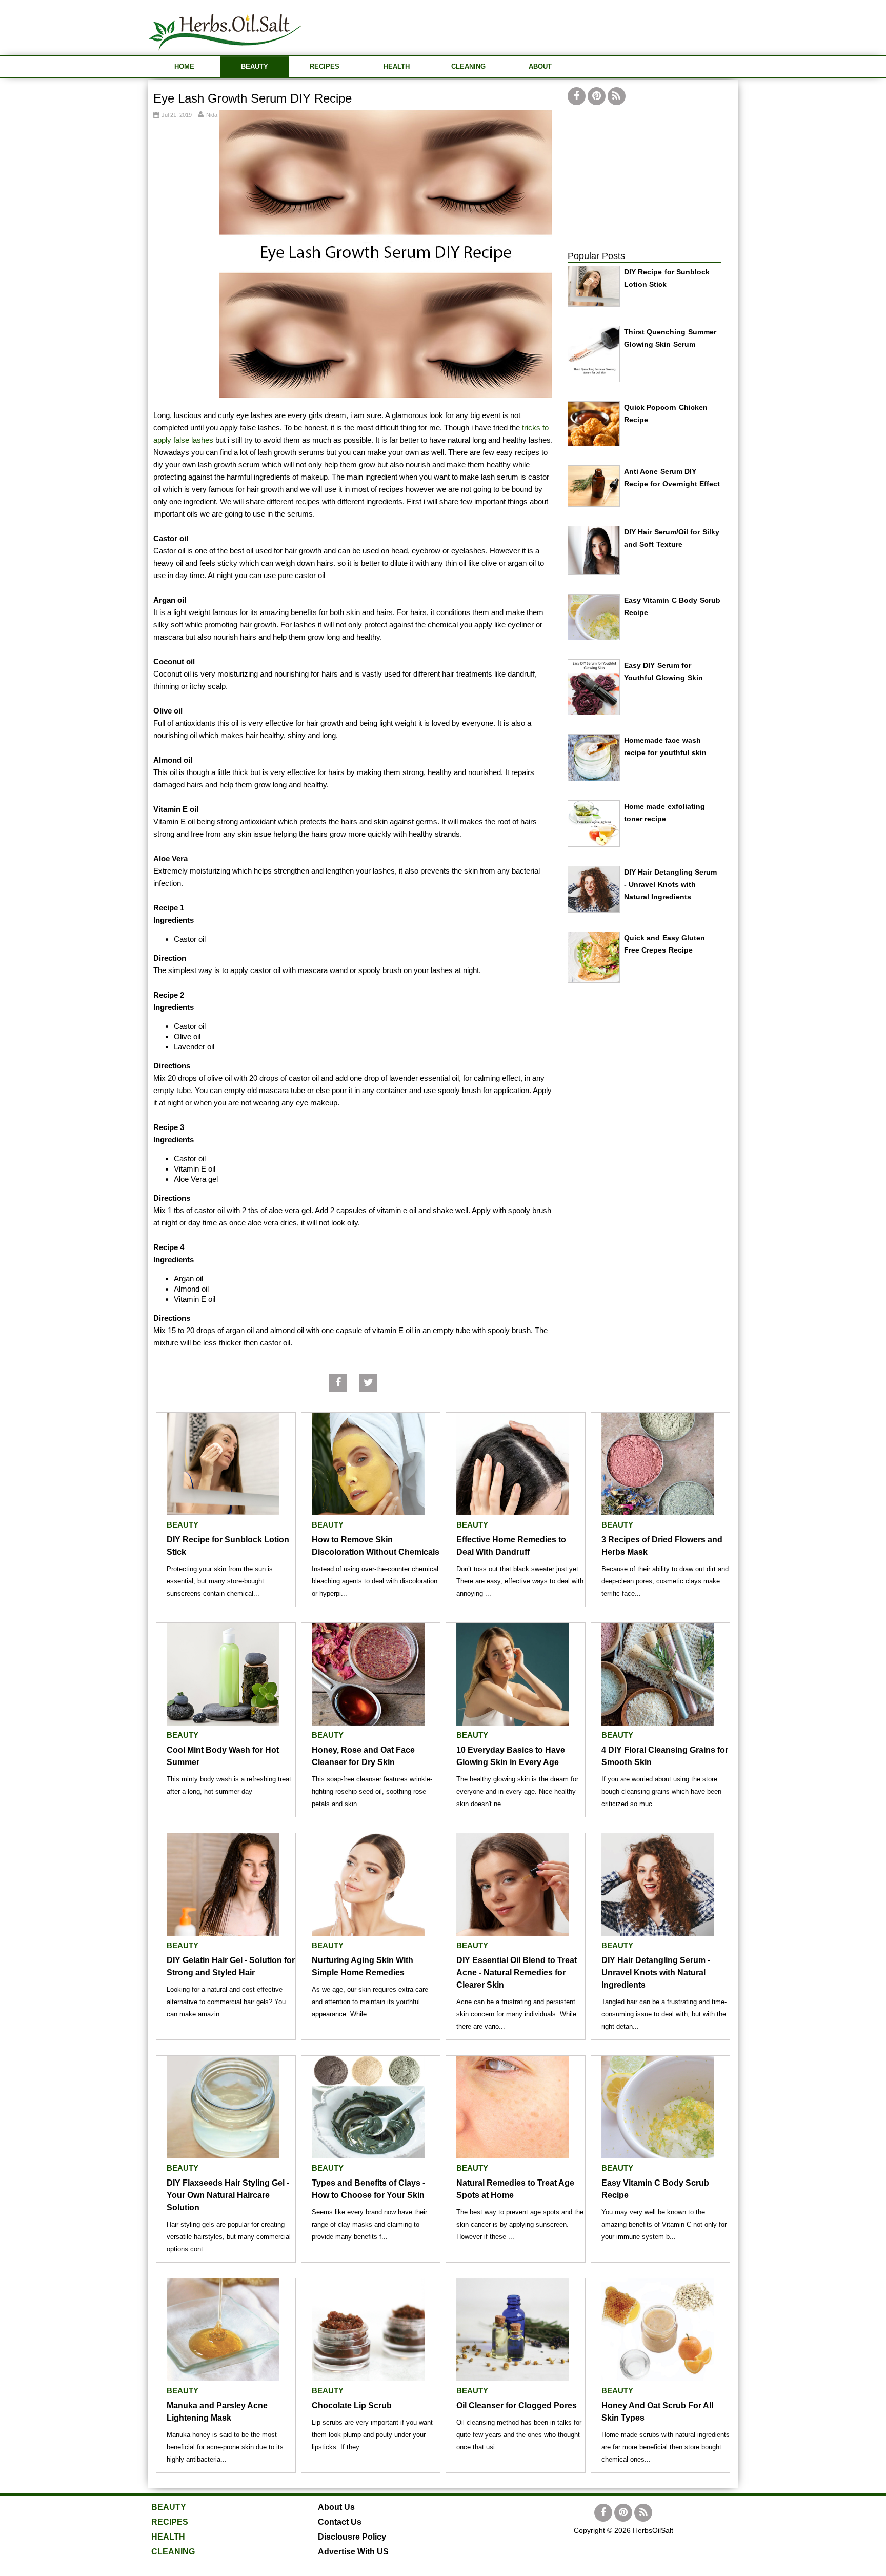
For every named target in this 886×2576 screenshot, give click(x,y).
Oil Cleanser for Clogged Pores (517, 2405)
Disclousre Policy (352, 2537)
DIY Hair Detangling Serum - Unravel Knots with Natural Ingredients (671, 884)
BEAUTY (255, 66)
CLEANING (468, 66)
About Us (336, 2507)
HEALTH (397, 66)
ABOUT (540, 66)
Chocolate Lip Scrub (352, 2405)
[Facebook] (577, 96)
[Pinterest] (597, 96)
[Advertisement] (551, 26)
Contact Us (340, 2522)
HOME (184, 66)
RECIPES (325, 66)
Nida (212, 115)
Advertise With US (353, 2552)
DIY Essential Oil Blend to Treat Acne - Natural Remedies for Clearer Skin (517, 1973)
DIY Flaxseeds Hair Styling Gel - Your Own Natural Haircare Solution (228, 2195)
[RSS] (617, 96)
